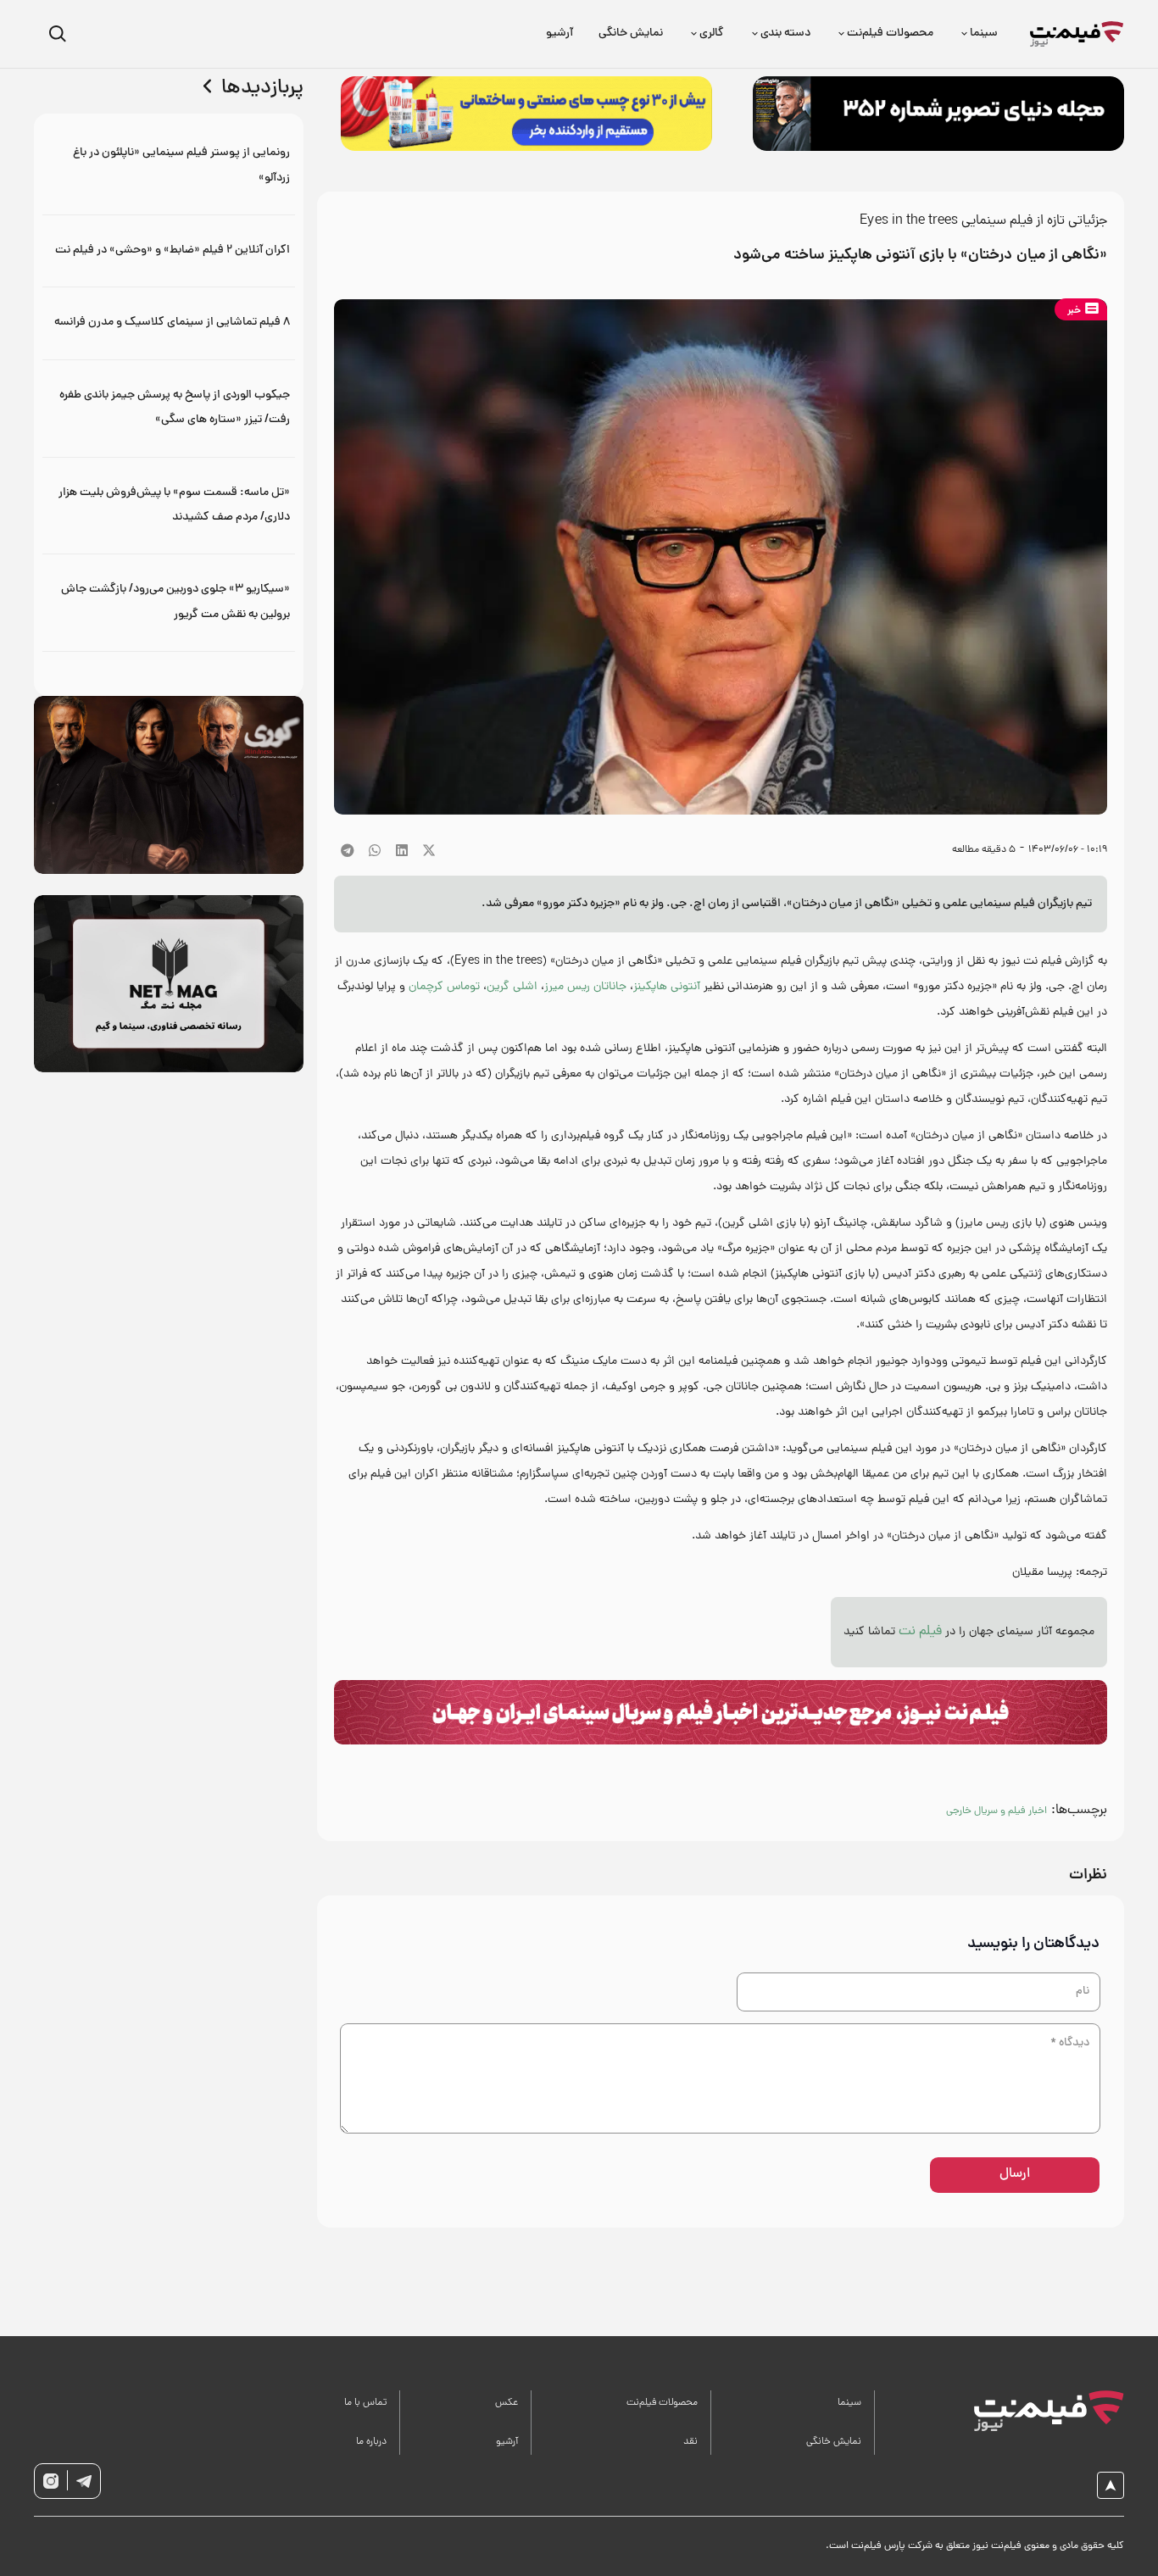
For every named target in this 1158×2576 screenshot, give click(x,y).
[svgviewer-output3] (51, 2481)
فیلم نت (920, 1632)
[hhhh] (1077, 34)
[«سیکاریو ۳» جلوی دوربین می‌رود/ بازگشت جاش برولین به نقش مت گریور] (169, 602)
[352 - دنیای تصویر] (938, 114)
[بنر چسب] (526, 114)
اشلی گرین (512, 987)
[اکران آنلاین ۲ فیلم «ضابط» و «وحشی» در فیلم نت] (169, 250)
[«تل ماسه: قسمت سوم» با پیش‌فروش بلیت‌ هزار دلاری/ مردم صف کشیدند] (169, 506)
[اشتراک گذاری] (402, 850)
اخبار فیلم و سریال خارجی (997, 1811)
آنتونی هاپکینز (667, 987)
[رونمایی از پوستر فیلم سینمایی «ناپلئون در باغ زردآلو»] (169, 166)
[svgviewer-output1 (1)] (1040, 2411)
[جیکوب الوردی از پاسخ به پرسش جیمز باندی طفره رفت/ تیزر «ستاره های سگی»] (169, 408)
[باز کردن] (57, 34)
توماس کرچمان (444, 987)
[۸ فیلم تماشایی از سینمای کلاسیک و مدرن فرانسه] (169, 323)
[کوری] (169, 784)
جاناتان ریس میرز (585, 987)
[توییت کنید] (429, 850)
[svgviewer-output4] (84, 2481)
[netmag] (169, 984)
